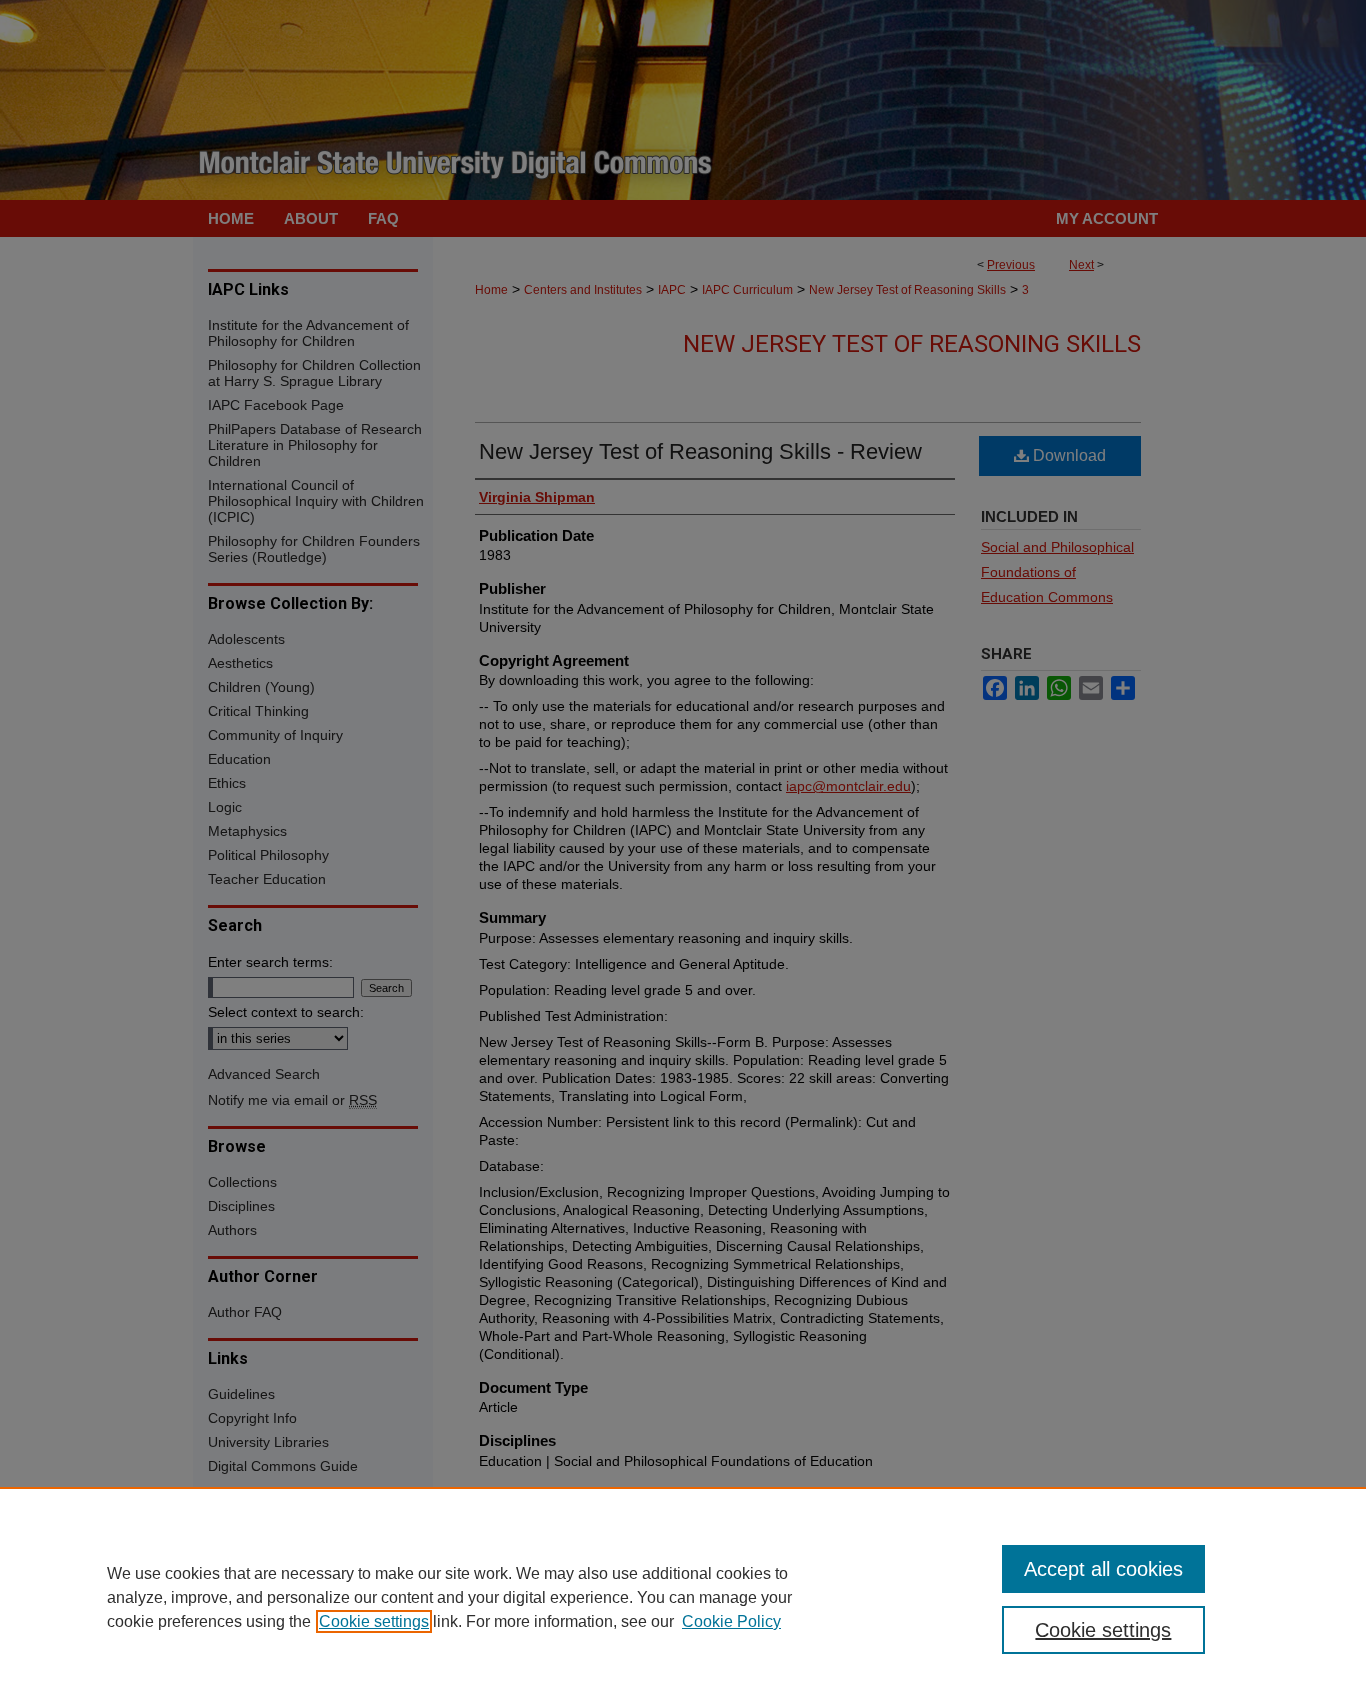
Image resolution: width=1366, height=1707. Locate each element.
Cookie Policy (731, 1621)
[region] (683, 1597)
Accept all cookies (1103, 1569)
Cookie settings (374, 1621)
